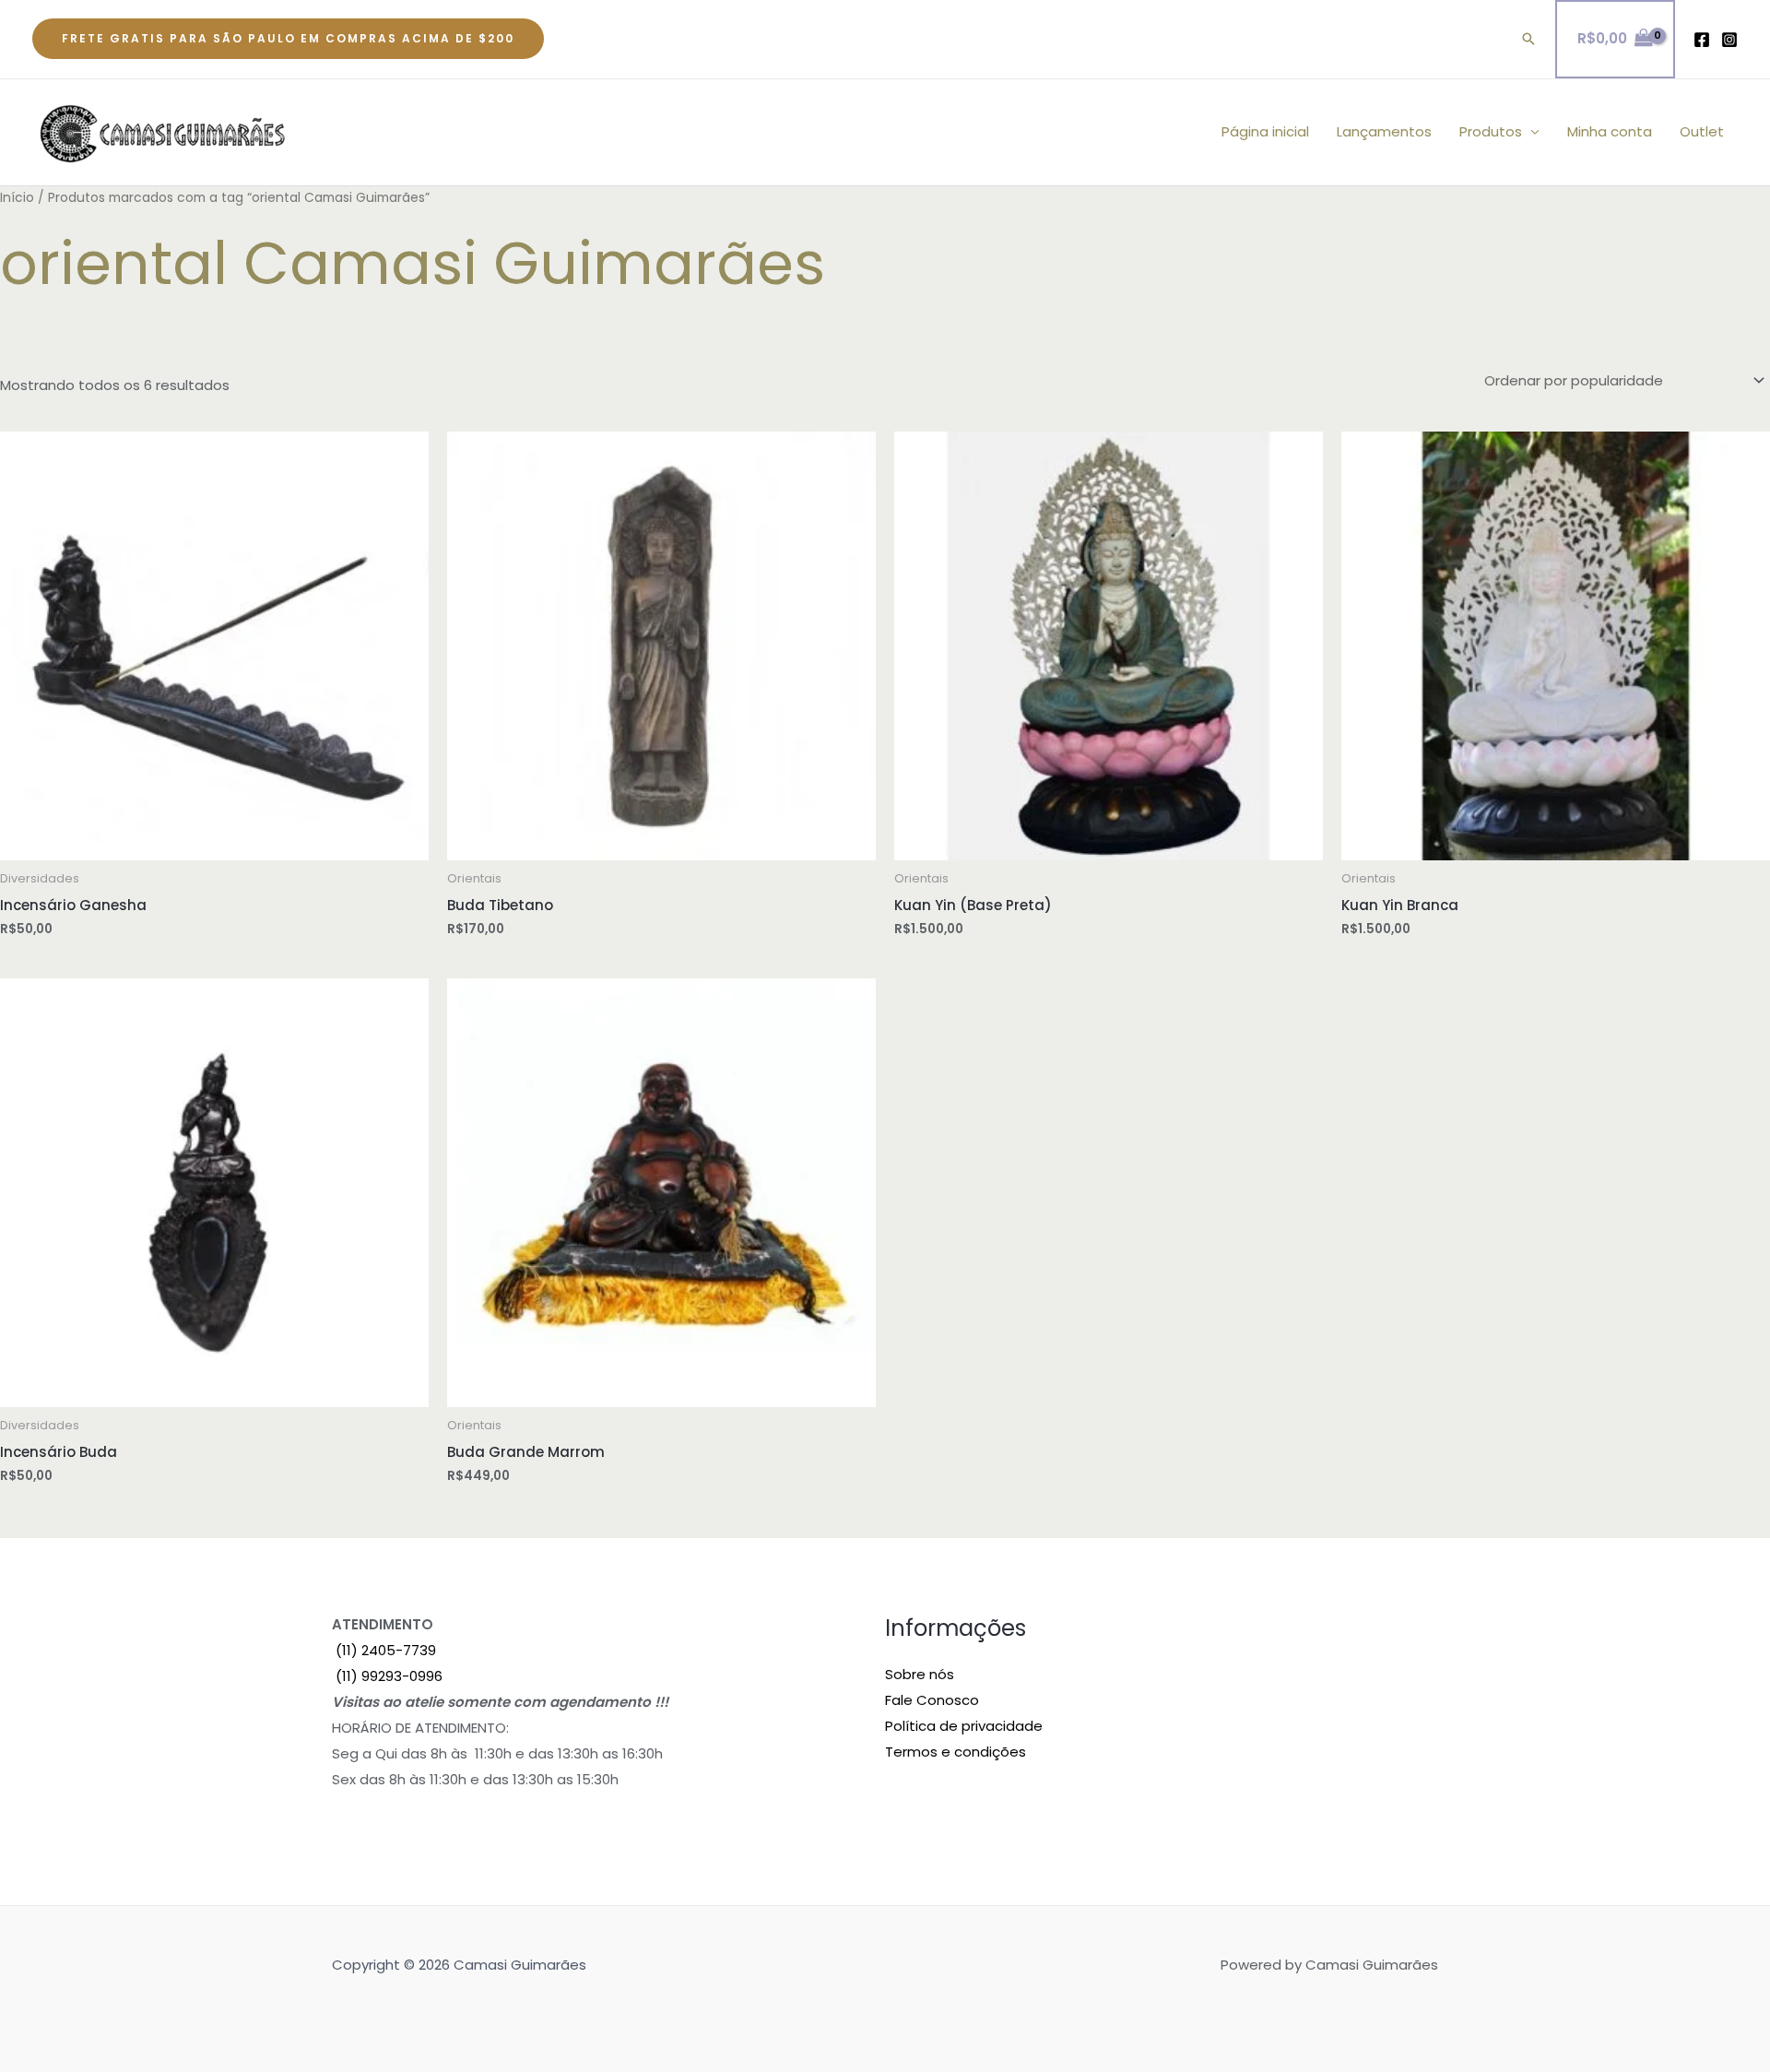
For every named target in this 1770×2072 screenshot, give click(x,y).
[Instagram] (1729, 40)
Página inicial (1265, 131)
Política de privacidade (964, 1726)
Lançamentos (1384, 131)
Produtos (1491, 131)
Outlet (1702, 131)
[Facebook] (1702, 40)
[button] (288, 39)
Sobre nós (920, 1674)
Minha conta (1610, 131)
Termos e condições (956, 1752)
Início (17, 198)
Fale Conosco (932, 1700)
